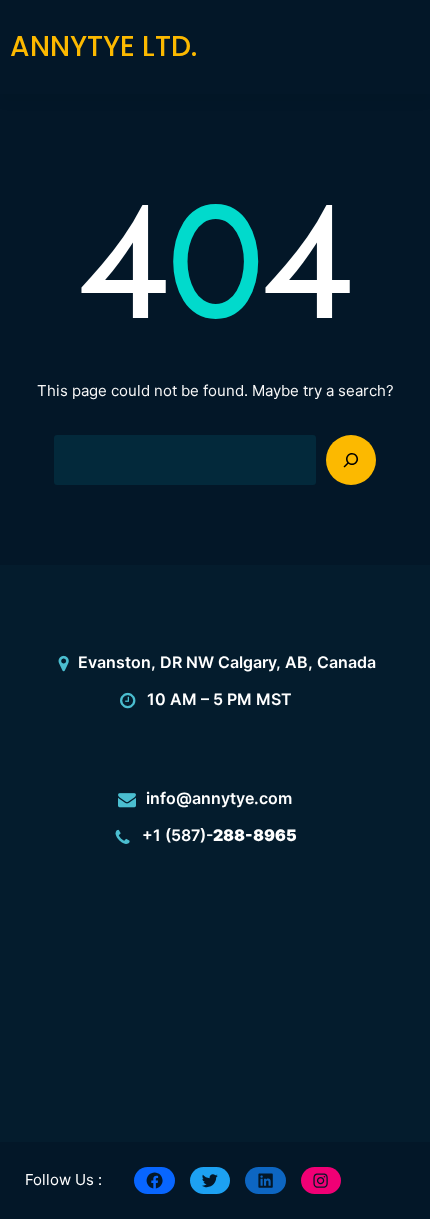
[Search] (351, 460)
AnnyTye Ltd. (103, 46)
